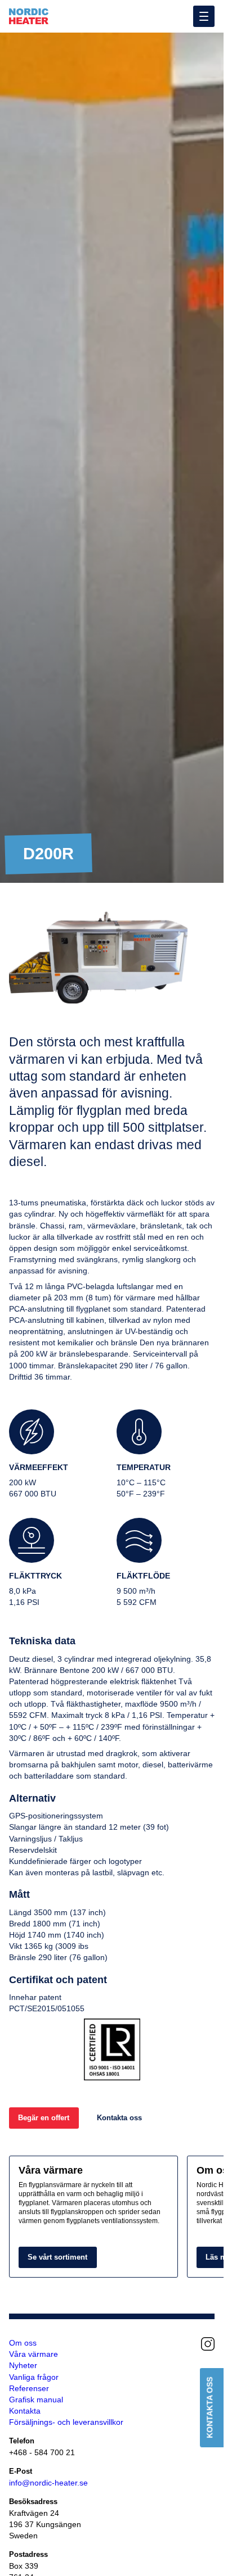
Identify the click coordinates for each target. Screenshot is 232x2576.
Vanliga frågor (34, 2377)
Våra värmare (34, 2354)
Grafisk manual (36, 2400)
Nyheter (23, 2365)
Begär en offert (44, 2118)
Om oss (23, 2343)
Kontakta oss (119, 2118)
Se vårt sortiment (57, 2257)
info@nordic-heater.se (48, 2483)
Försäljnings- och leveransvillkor (66, 2422)
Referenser (29, 2388)
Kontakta (25, 2411)
